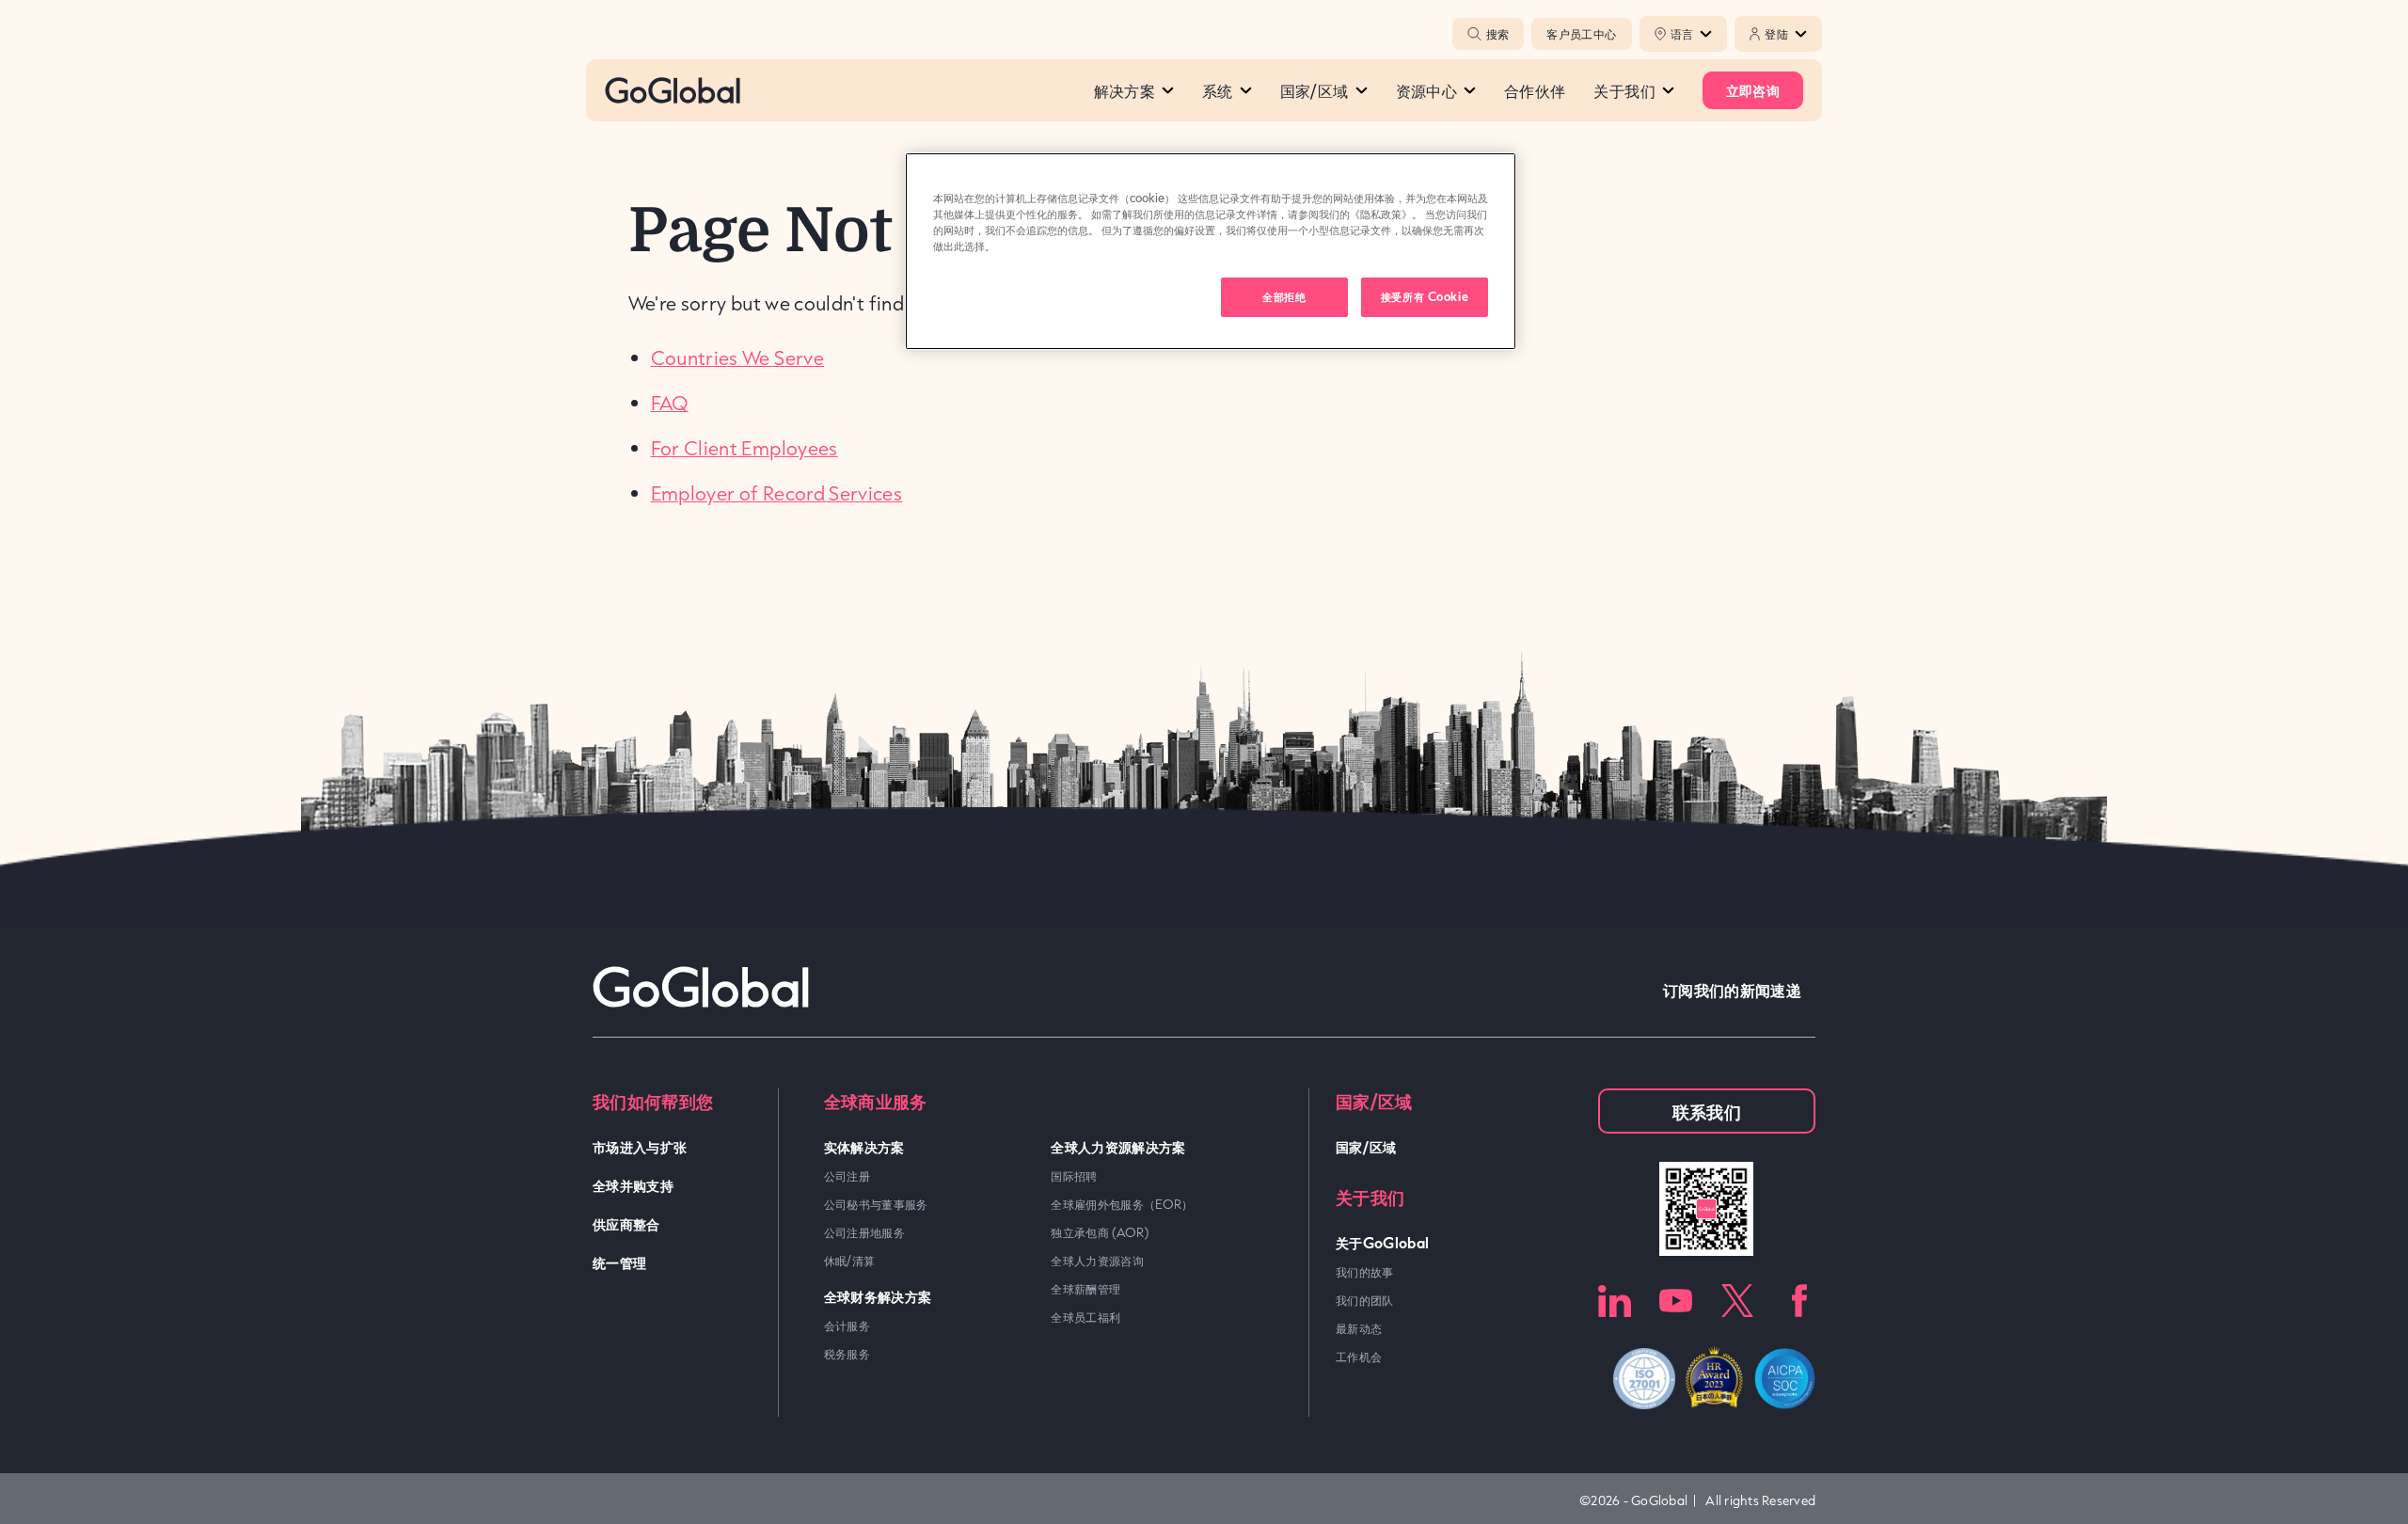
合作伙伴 (1535, 90)
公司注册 (847, 1176)
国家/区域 (1315, 90)
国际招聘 (1074, 1176)
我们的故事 (1365, 1272)
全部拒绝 (1284, 296)
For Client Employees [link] (745, 448)
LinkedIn (1615, 1301)
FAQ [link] (670, 403)
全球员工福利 (1085, 1317)
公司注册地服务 (865, 1232)
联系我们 (1707, 1111)
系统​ (1218, 90)
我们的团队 (1365, 1300)
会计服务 (847, 1326)
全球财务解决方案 (878, 1296)
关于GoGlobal (1383, 1242)
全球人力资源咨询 (1097, 1261)
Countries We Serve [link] (737, 357)
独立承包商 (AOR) (1100, 1232)
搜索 (1497, 34)
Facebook (1799, 1301)
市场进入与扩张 (640, 1146)
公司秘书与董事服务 (876, 1204)
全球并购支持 (633, 1185)
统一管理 (619, 1262)
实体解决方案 (864, 1146)
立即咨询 (1753, 90)
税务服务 (847, 1354)
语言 (1682, 34)
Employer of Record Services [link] (777, 493)
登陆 (1776, 34)
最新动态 (1359, 1328)
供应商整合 (626, 1223)
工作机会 (1359, 1357)
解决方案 (1125, 90)
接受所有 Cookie (1425, 296)
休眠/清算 (850, 1261)
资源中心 (1426, 90)
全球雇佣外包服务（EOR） (1122, 1204)
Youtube (1676, 1301)
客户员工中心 (1581, 34)
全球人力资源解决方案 (1118, 1146)
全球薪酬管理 (1085, 1289)
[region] (1211, 251)
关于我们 (1624, 90)
